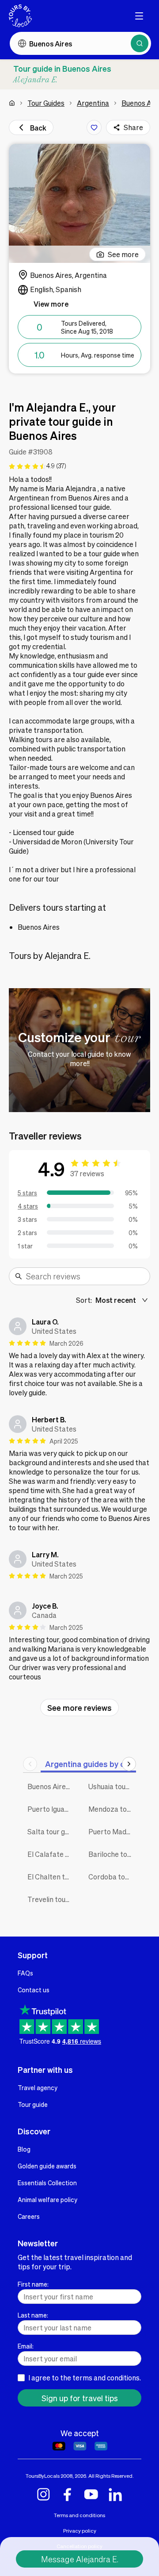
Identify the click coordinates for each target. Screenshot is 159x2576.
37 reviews (87, 1173)
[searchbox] (85, 1276)
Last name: (33, 2315)
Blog (24, 2149)
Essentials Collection (47, 2183)
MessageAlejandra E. (80, 2559)
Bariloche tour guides (112, 1854)
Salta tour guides (51, 1831)
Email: (26, 2346)
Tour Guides (46, 103)
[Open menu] (139, 16)
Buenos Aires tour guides (51, 1786)
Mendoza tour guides (112, 1809)
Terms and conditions (79, 2515)
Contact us (34, 1990)
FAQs (25, 1973)
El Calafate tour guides (51, 1854)
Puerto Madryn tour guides (112, 1831)
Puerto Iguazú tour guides (51, 1809)
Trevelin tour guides (51, 1899)
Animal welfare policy (47, 2199)
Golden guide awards (47, 2166)
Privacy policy (80, 2531)
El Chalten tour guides (51, 1877)
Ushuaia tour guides (112, 1786)
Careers (29, 2216)
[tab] (89, 1764)
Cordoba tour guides (112, 1877)
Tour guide (33, 2104)
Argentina (93, 103)
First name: (33, 2284)
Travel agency (38, 2087)
